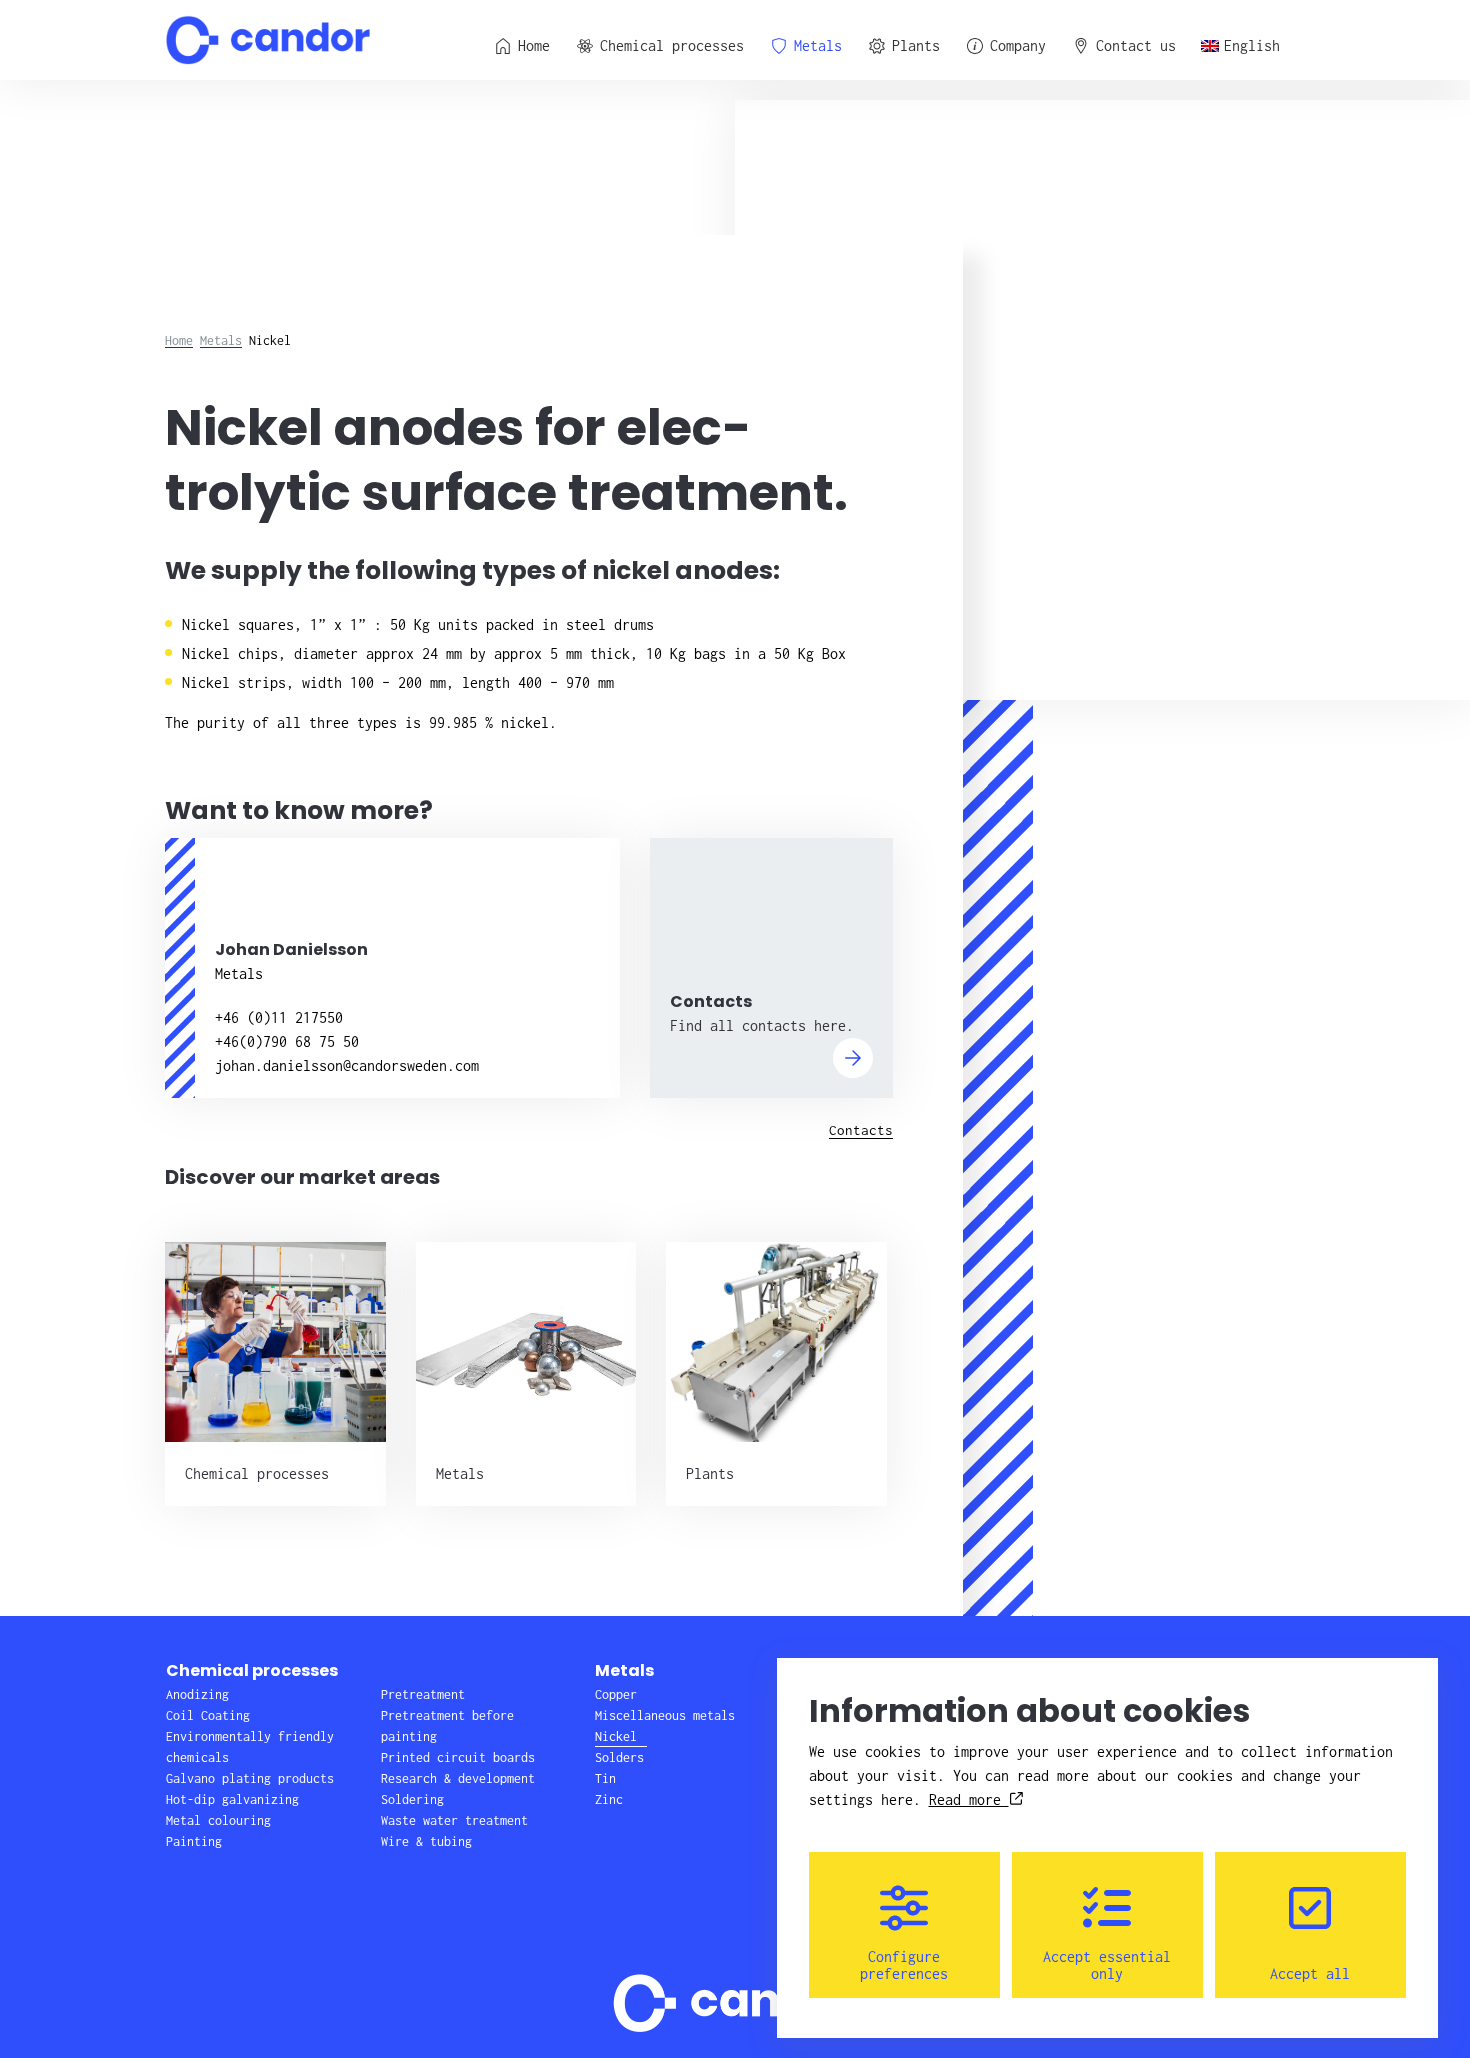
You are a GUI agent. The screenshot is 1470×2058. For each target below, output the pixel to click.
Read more (969, 1799)
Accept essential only (1107, 1965)
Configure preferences (904, 1965)
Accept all (1310, 1973)
